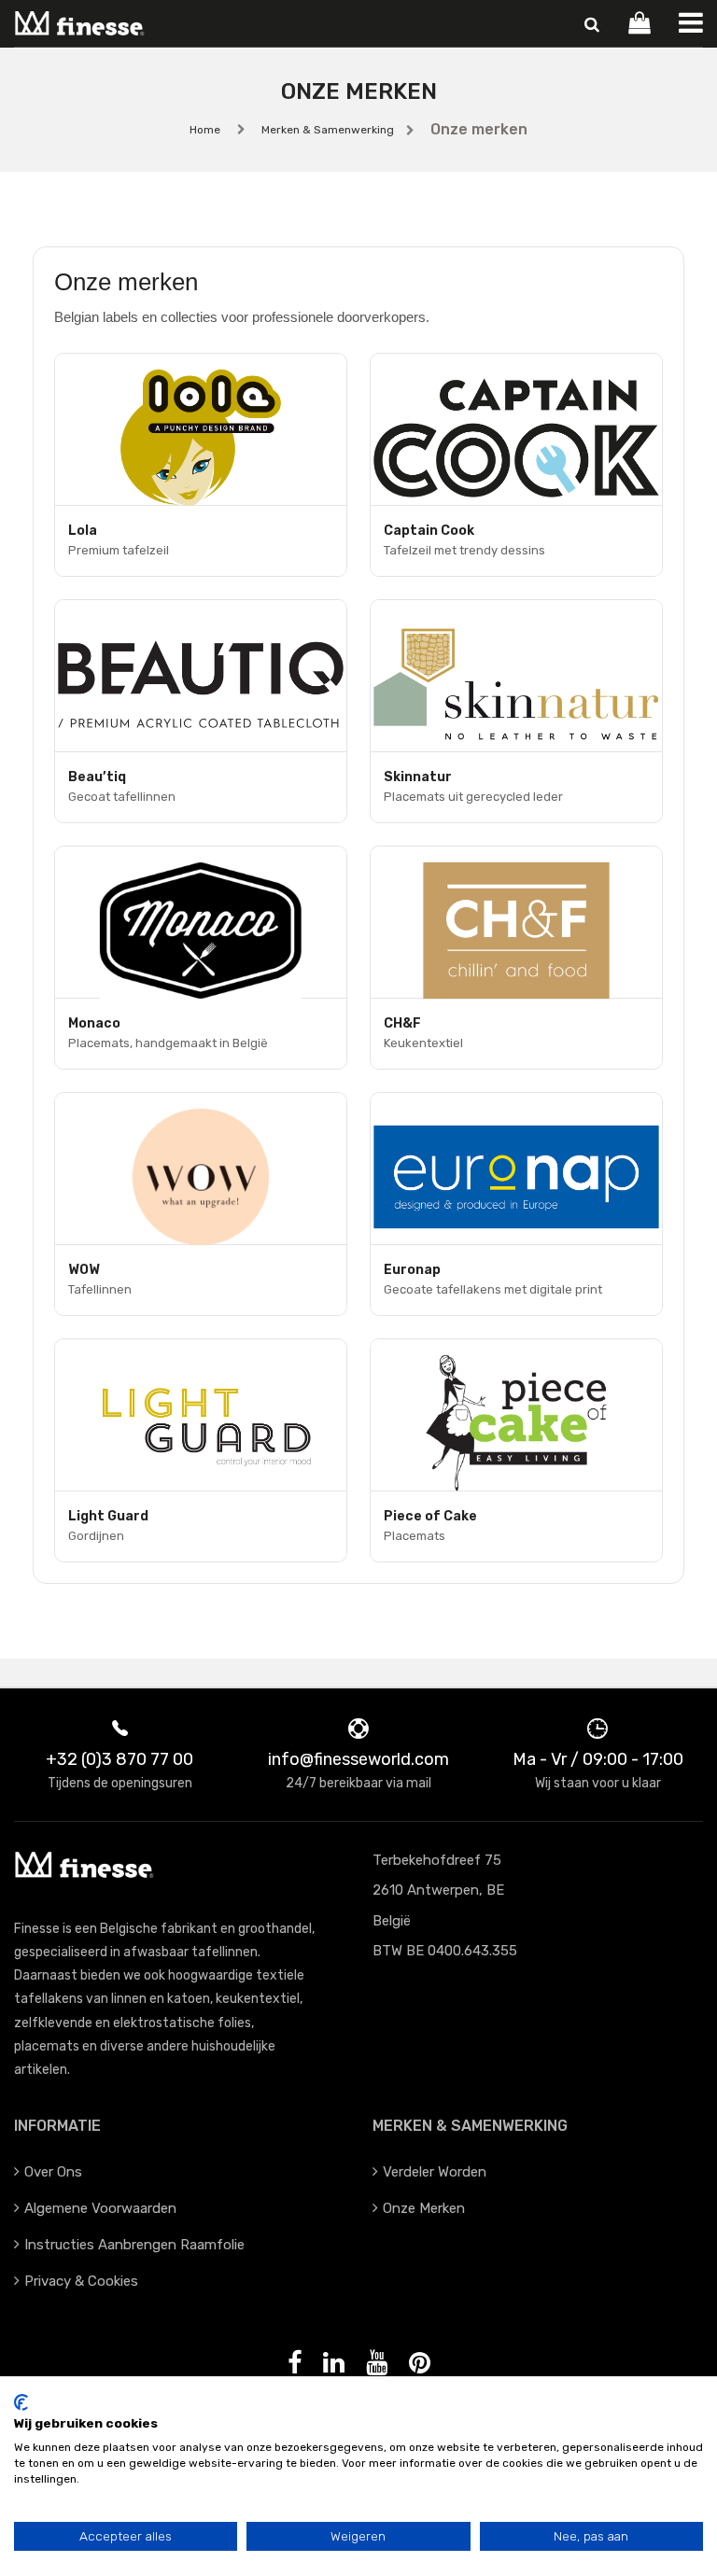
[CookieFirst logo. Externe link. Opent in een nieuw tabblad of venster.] (21, 2402)
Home (205, 130)
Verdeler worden (435, 2172)
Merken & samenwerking (328, 130)
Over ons (53, 2172)
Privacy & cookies (81, 2281)
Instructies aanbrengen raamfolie (134, 2245)
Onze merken (424, 2208)
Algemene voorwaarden (100, 2208)
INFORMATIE (57, 2126)
